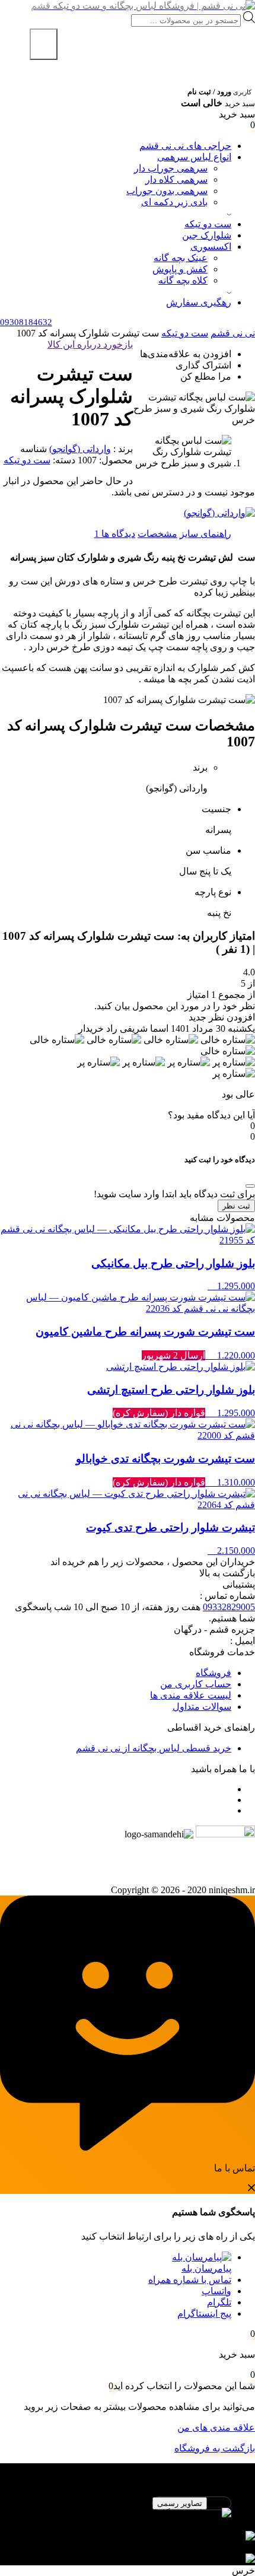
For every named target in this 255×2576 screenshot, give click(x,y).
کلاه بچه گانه (183, 280)
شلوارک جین (207, 235)
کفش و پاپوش (180, 269)
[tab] (205, 534)
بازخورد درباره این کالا (90, 344)
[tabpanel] (128, 2525)
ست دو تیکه (208, 224)
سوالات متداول (202, 1707)
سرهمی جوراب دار (171, 168)
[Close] (250, 1186)
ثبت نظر (236, 1206)
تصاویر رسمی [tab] (180, 2503)
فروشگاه (213, 1673)
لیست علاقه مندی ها (191, 1695)
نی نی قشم (233, 333)
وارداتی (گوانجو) (80, 449)
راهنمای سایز (205, 534)
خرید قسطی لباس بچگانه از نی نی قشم (154, 1748)
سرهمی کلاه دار (176, 179)
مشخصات (157, 534)
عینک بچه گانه (181, 258)
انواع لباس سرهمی (194, 157)
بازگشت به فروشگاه (215, 2448)
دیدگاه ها (117, 534)
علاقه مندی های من (216, 2427)
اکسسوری (211, 247)
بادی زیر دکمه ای (174, 202)
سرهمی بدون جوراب (167, 191)
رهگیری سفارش (199, 302)
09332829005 (229, 1607)
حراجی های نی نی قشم (185, 146)
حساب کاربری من (196, 1684)
